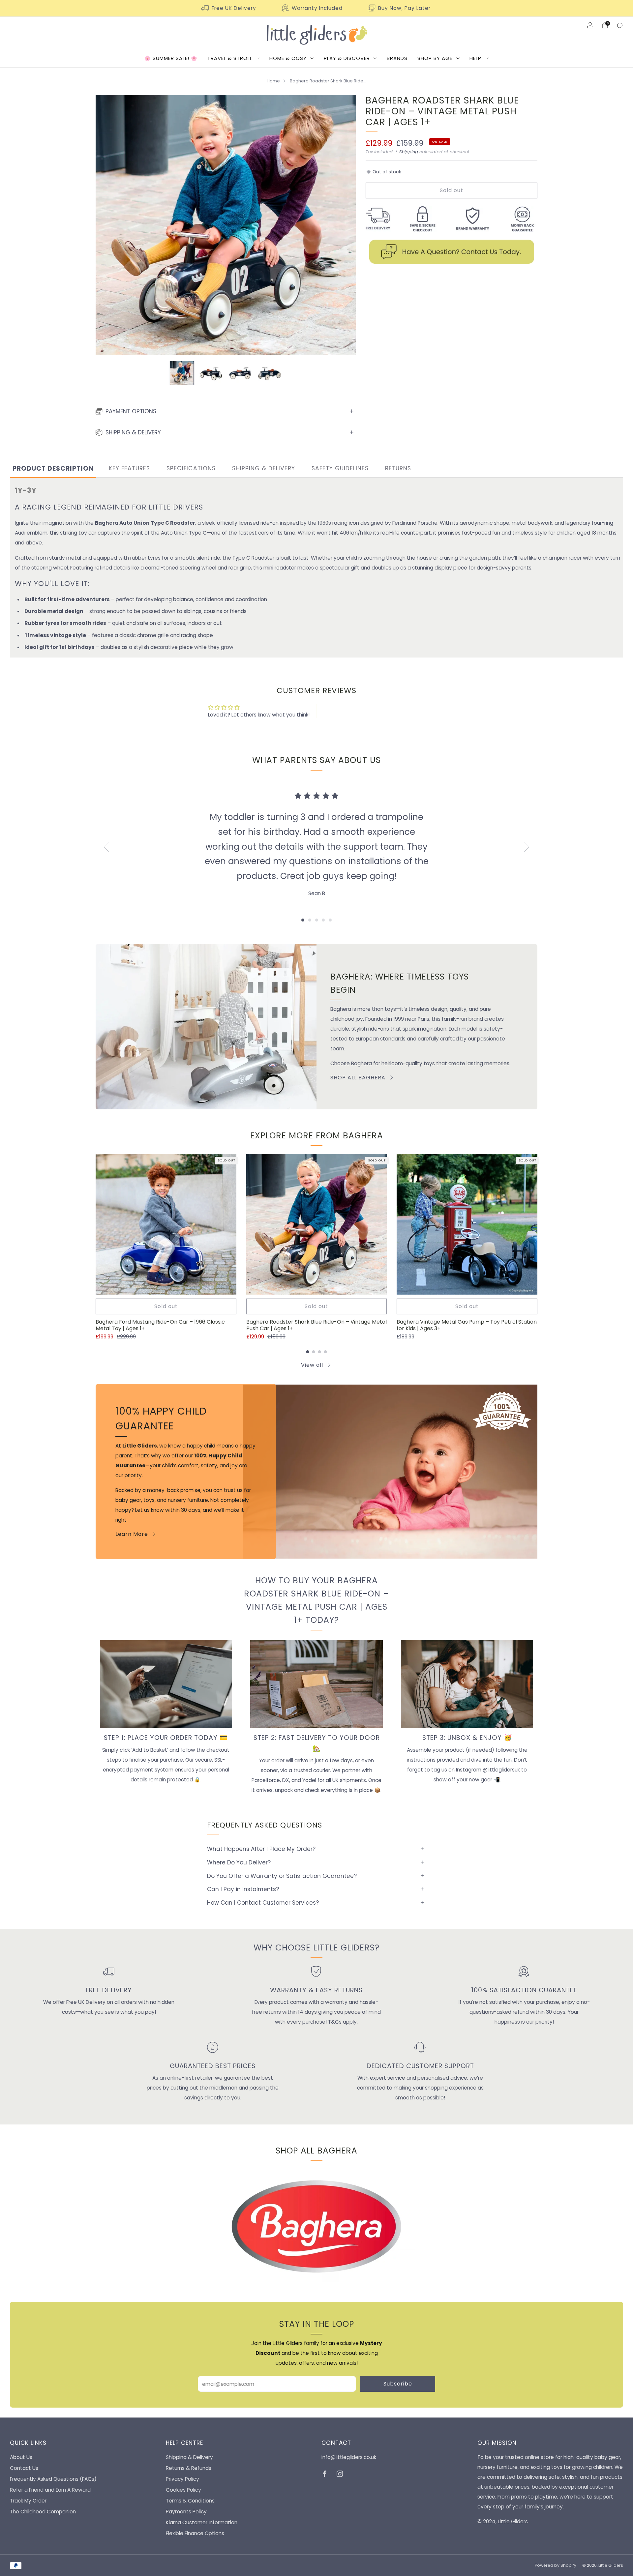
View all (312, 1365)
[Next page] (537, 1225)
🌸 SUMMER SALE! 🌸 (171, 58)
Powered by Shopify (556, 2565)
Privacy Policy (182, 2479)
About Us (21, 2457)
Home (273, 81)
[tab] (53, 469)
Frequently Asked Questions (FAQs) (53, 2479)
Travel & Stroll (230, 58)
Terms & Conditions (190, 2501)
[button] (303, 920)
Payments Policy (186, 2512)
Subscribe (398, 2384)
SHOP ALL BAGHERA (358, 1078)
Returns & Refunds (189, 2468)
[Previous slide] (108, 225)
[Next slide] (343, 225)
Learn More (132, 1534)
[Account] (590, 25)
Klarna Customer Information (202, 2522)
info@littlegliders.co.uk (349, 2457)
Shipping (409, 152)
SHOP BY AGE (435, 58)
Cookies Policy (183, 2490)
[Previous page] (96, 1225)
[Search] (620, 25)
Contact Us (24, 2468)
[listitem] (229, 8)
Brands (397, 58)
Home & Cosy (288, 58)
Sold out (166, 1306)
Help (475, 58)
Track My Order (28, 2501)
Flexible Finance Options (195, 2533)
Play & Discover (347, 58)
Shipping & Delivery (189, 2457)
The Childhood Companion (43, 2512)
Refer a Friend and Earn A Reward (50, 2490)
